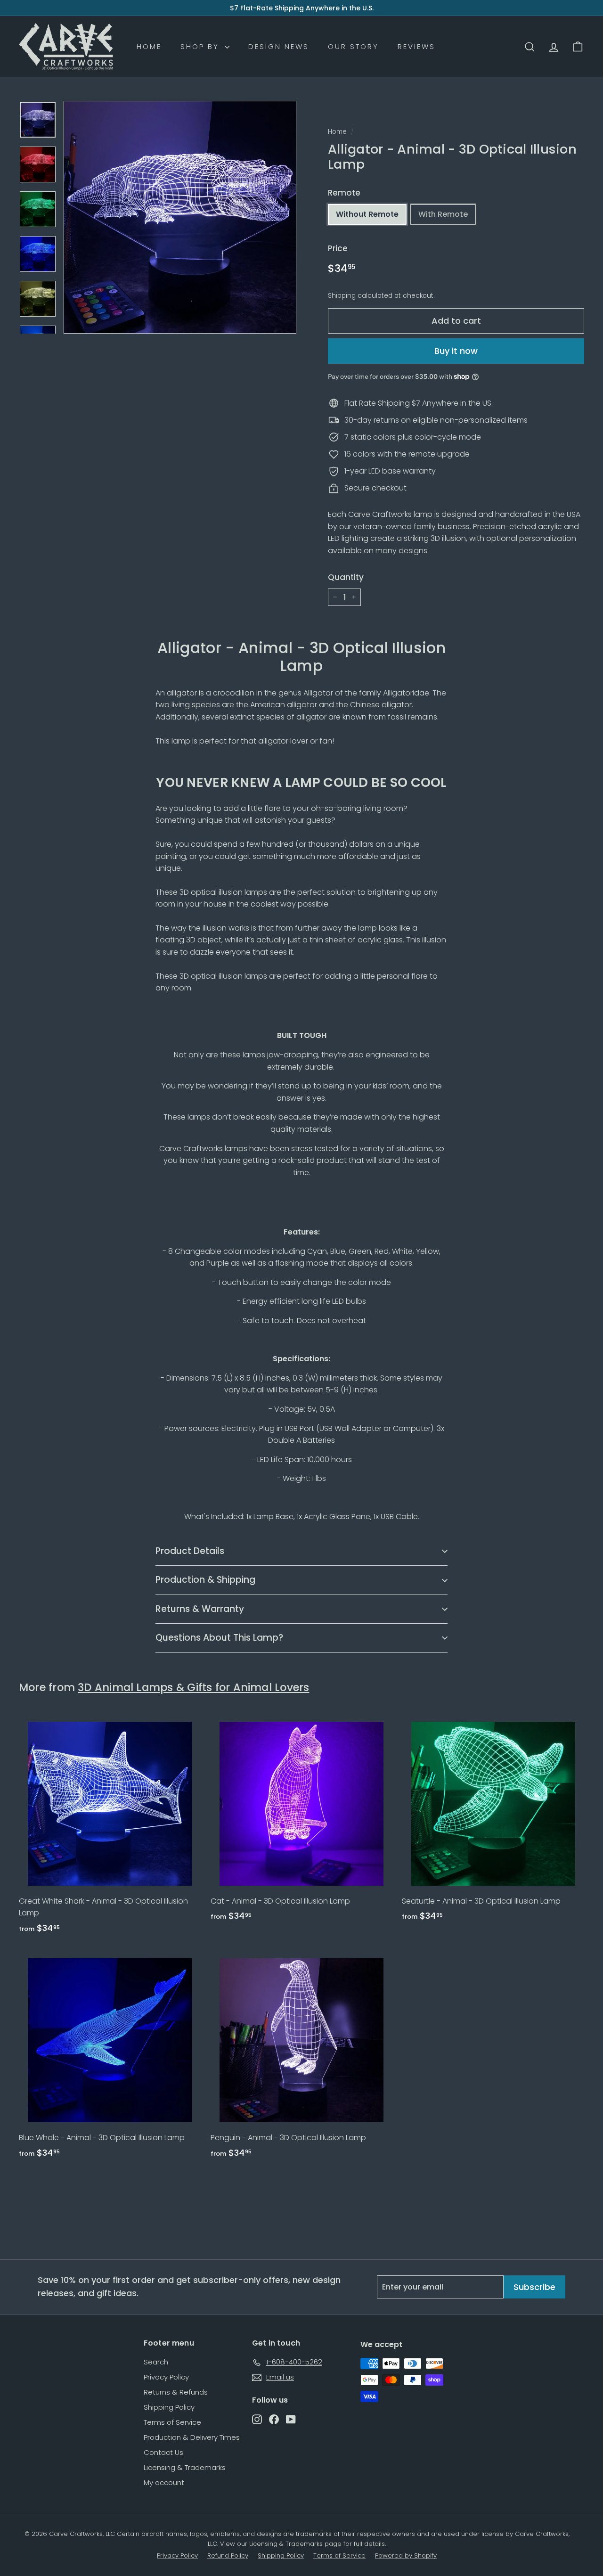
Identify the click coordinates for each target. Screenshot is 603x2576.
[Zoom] (180, 217)
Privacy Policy (166, 2377)
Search (156, 2362)
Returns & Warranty (200, 1609)
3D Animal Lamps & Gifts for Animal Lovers (193, 1687)
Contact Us (163, 2452)
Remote (344, 193)
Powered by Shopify (406, 2556)
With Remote (443, 214)
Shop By (201, 46)
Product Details (190, 1551)
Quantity (346, 577)
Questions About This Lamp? (219, 1638)
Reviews (416, 46)
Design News (279, 46)
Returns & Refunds (176, 2392)
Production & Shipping (205, 1580)
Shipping (342, 296)
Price (338, 248)
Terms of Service (172, 2422)
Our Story (353, 46)
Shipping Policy (169, 2407)
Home (149, 46)
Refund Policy (228, 2556)
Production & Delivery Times (192, 2437)
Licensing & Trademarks (185, 2467)
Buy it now (456, 351)
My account (164, 2482)
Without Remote (367, 214)
